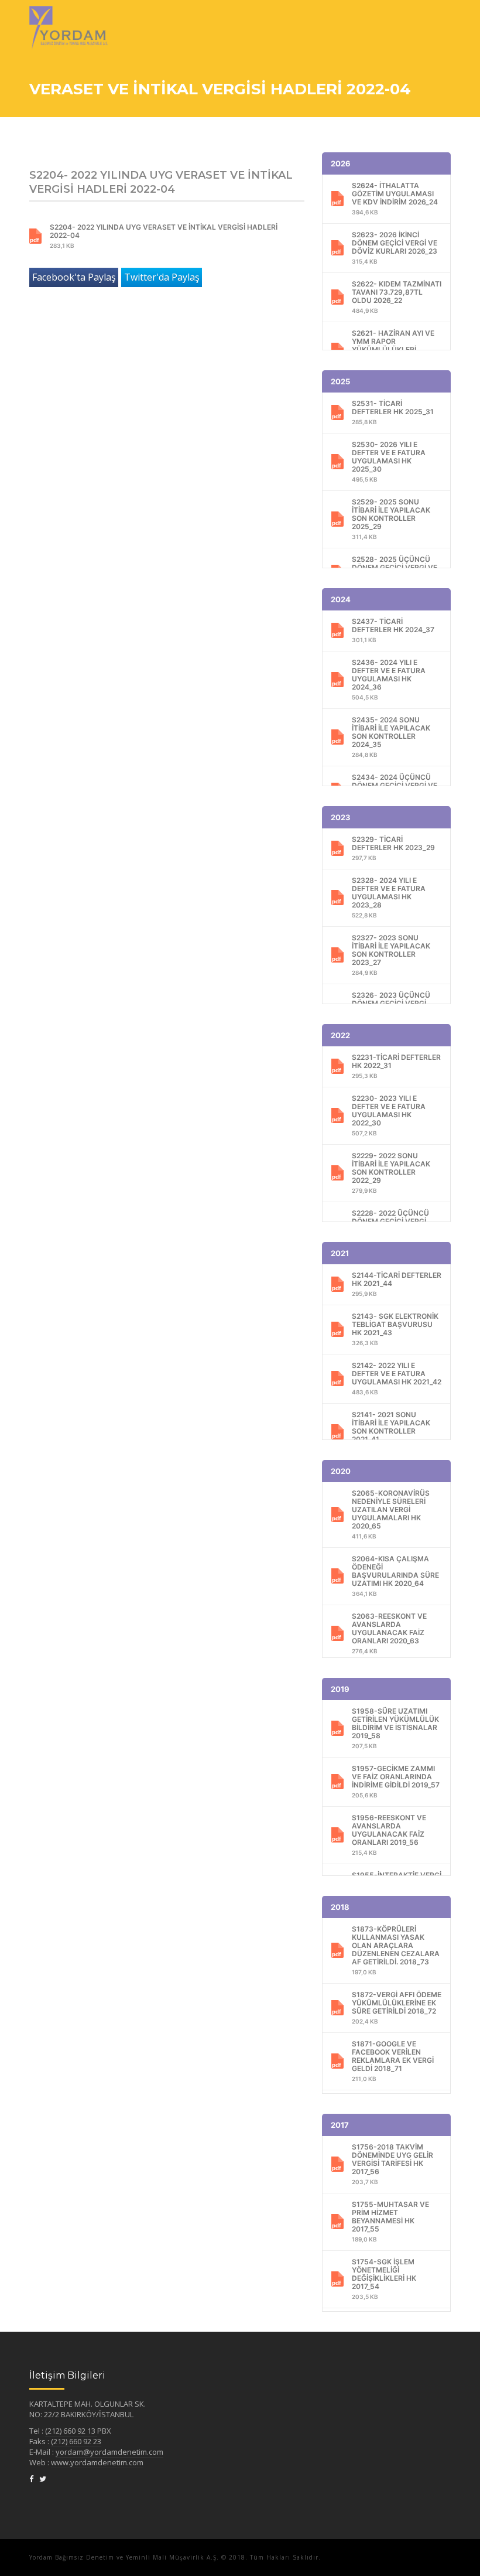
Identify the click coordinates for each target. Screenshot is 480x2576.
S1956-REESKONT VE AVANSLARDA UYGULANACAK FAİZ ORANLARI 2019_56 (389, 1835)
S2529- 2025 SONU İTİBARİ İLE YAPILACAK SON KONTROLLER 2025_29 (391, 519)
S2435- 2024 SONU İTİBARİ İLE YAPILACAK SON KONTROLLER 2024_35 (391, 737)
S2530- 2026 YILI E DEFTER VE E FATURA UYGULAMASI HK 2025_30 (389, 461)
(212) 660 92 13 (71, 2431)
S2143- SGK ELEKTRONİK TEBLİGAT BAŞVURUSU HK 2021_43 (395, 1329)
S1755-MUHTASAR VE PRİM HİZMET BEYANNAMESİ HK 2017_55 (390, 2221)
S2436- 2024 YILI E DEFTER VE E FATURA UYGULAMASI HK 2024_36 (389, 679)
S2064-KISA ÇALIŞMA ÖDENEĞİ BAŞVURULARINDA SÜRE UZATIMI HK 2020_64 (395, 1576)
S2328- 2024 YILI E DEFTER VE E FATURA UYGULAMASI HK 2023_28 (389, 897)
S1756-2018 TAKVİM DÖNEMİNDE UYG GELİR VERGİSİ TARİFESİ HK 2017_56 (392, 2164)
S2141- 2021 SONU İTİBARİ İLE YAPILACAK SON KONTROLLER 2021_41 (391, 1432)
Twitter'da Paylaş (162, 277)
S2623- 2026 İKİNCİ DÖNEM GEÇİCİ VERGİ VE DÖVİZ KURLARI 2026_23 (395, 248)
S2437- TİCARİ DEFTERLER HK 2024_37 (393, 630)
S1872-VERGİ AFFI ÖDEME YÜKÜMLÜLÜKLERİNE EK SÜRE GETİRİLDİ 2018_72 (397, 2007)
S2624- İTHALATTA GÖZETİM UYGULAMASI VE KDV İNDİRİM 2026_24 (395, 198)
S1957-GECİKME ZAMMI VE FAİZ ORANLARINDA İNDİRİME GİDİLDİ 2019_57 (396, 1781)
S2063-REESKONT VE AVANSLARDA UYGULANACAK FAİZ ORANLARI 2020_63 (389, 1633)
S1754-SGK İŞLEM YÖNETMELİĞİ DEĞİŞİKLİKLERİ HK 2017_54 (384, 2279)
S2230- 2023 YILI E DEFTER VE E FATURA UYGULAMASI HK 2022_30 (389, 1115)
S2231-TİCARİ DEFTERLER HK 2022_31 (396, 1066)
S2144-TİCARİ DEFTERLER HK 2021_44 (397, 1284)
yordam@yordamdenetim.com (109, 2452)
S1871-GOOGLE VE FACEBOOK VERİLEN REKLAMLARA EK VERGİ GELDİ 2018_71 (393, 2061)
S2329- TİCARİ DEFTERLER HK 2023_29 (393, 848)
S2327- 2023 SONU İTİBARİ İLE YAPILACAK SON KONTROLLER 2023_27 (391, 955)
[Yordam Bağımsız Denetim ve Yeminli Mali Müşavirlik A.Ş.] (68, 15)
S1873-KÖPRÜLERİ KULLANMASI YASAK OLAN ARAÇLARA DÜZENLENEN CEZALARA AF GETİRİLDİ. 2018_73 (396, 1950)
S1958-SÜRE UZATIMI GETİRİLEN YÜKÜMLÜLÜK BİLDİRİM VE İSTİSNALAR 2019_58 (395, 1728)
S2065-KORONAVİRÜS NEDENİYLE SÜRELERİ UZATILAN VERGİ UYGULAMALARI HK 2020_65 (391, 1514)
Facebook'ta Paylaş (74, 277)
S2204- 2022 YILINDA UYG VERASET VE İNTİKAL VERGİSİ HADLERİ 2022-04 (164, 236)
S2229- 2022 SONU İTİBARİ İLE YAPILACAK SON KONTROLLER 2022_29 (391, 1173)
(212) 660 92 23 (76, 2441)
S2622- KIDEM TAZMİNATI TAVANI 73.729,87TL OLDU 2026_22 (397, 297)
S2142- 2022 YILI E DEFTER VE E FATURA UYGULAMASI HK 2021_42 (397, 1378)
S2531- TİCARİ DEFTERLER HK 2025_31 (393, 412)
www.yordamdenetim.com (97, 2462)
